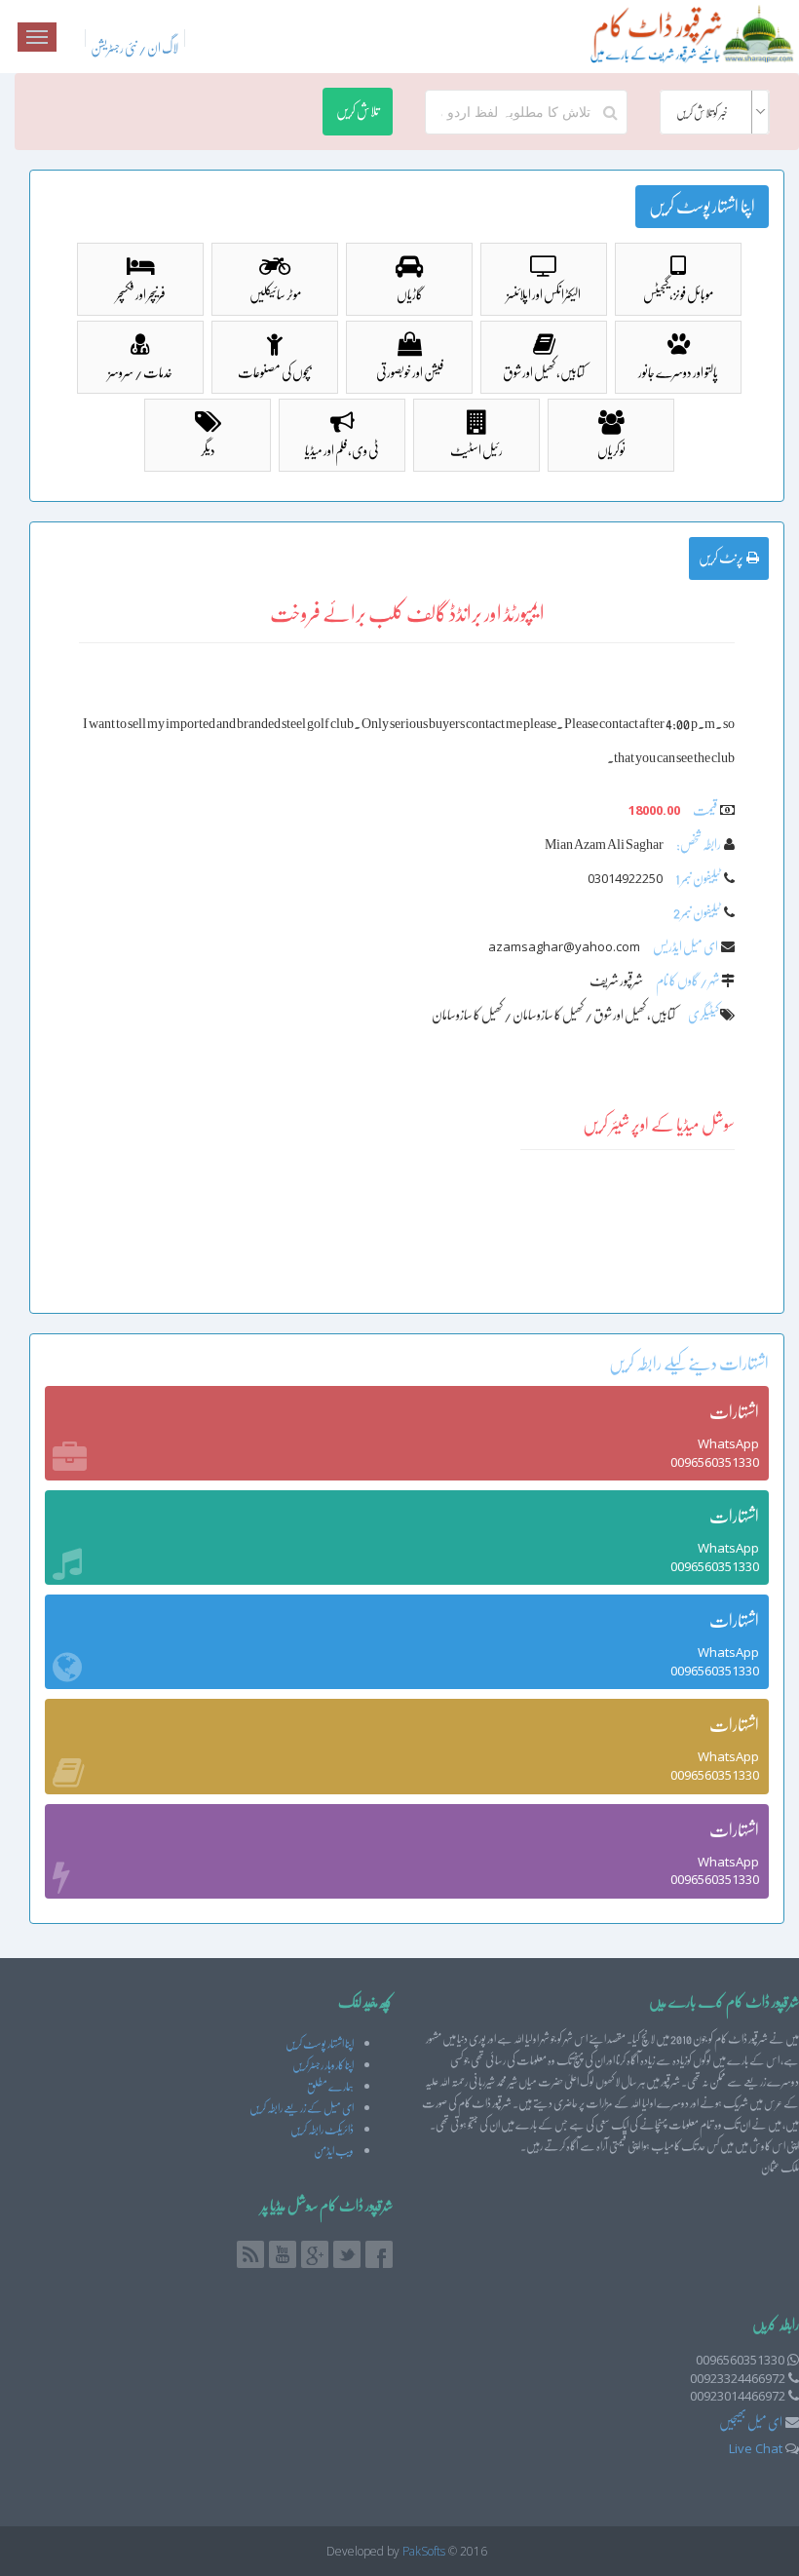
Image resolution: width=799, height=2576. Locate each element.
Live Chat (756, 2448)
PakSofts (424, 2551)
